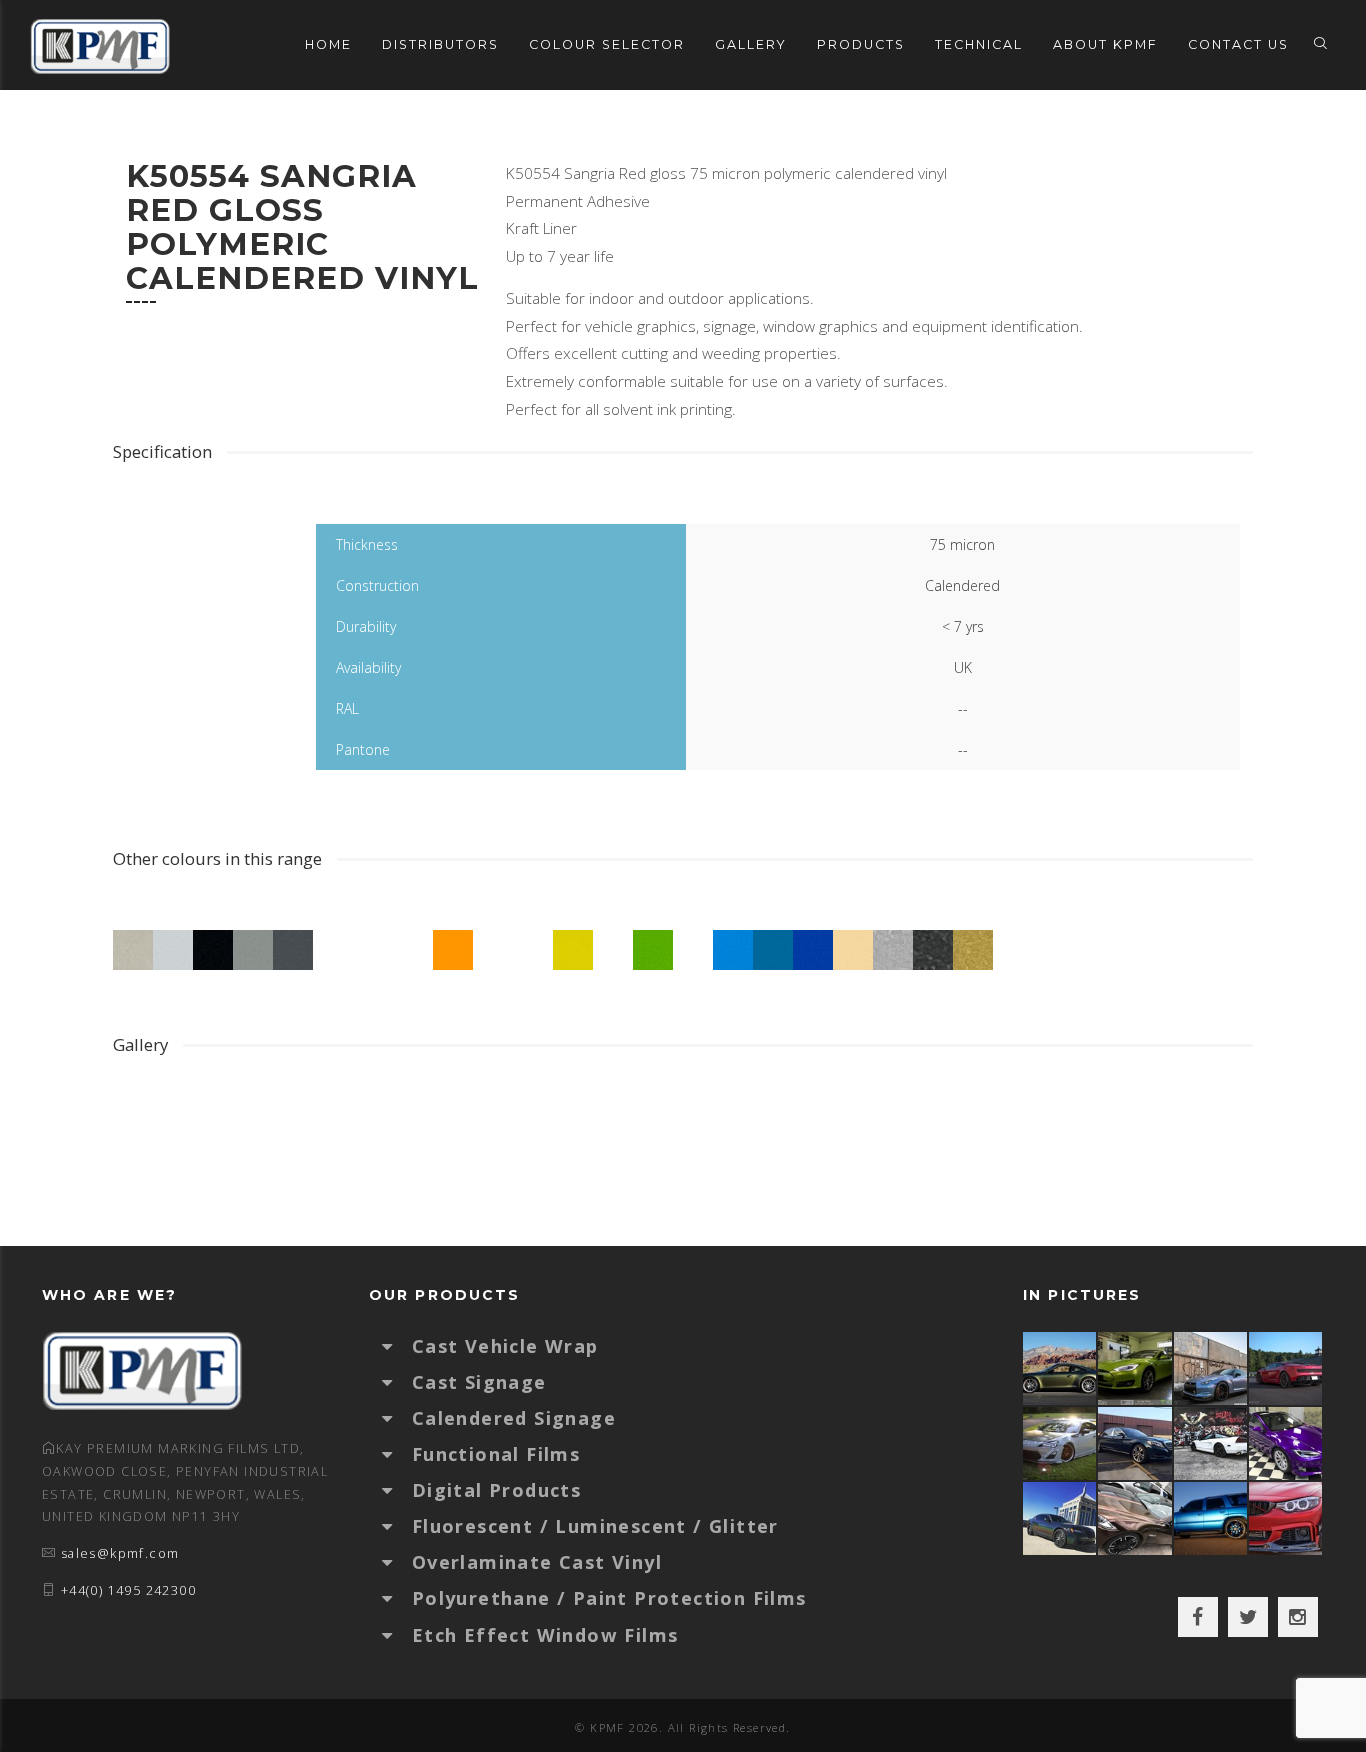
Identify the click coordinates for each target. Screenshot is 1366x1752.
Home (328, 44)
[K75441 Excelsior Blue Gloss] (1135, 1443)
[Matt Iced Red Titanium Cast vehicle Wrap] (1286, 1518)
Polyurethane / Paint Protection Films (609, 1598)
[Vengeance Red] (1286, 1368)
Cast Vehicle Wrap (505, 1346)
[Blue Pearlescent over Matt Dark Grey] (1211, 1368)
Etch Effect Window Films (545, 1635)
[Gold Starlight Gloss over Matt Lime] (1135, 1368)
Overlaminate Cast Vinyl (537, 1562)
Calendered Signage (514, 1418)
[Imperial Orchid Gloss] (1286, 1443)
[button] (397, 1346)
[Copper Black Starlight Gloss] (1135, 1518)
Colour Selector (607, 44)
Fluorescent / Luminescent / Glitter (595, 1526)
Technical (979, 44)
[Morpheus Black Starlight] (1060, 1518)
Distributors (440, 44)
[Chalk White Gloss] (1060, 1443)
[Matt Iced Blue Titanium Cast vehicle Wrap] (1211, 1518)
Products (861, 44)
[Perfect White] (1211, 1443)
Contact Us (1238, 44)
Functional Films (496, 1454)
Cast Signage (479, 1382)
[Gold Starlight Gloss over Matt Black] (1060, 1368)
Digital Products (496, 1490)
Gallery (751, 44)
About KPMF (1105, 44)
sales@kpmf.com (120, 1553)
